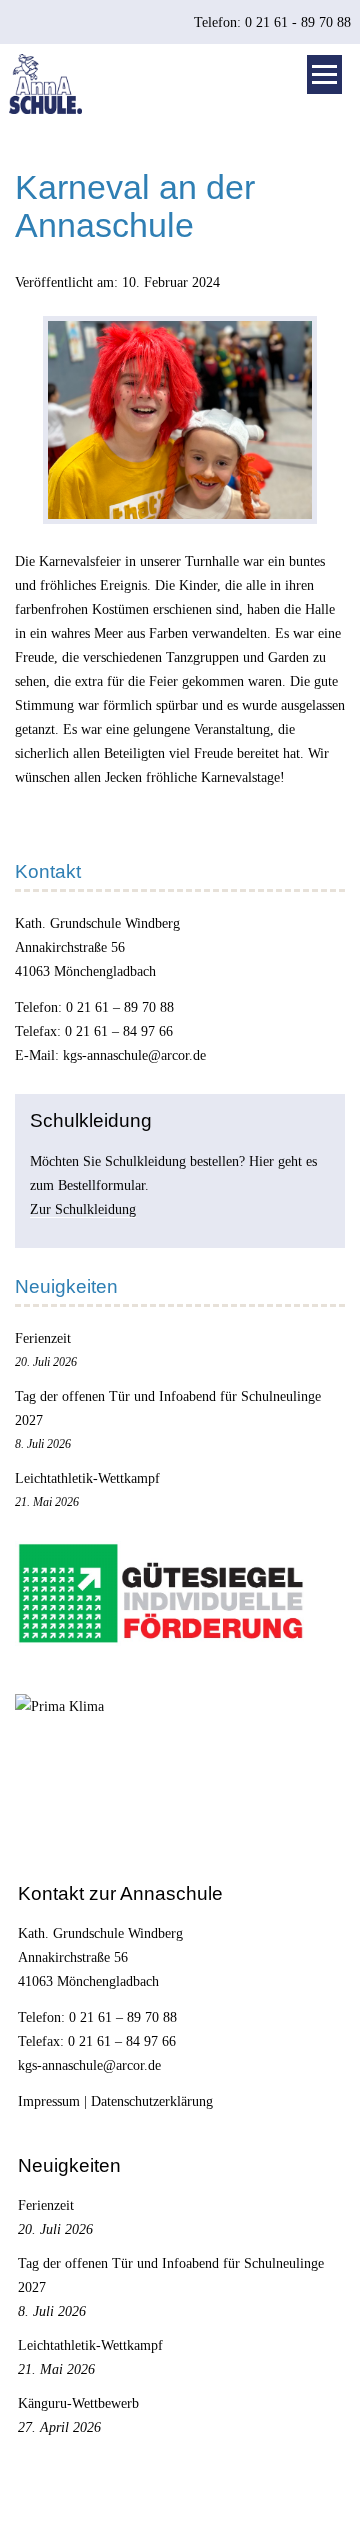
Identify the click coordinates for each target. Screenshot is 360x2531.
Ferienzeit (43, 1338)
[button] (324, 74)
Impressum (49, 2101)
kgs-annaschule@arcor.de (134, 1055)
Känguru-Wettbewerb (78, 2403)
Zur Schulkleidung (83, 1209)
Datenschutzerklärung (152, 2101)
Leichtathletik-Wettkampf (87, 1478)
